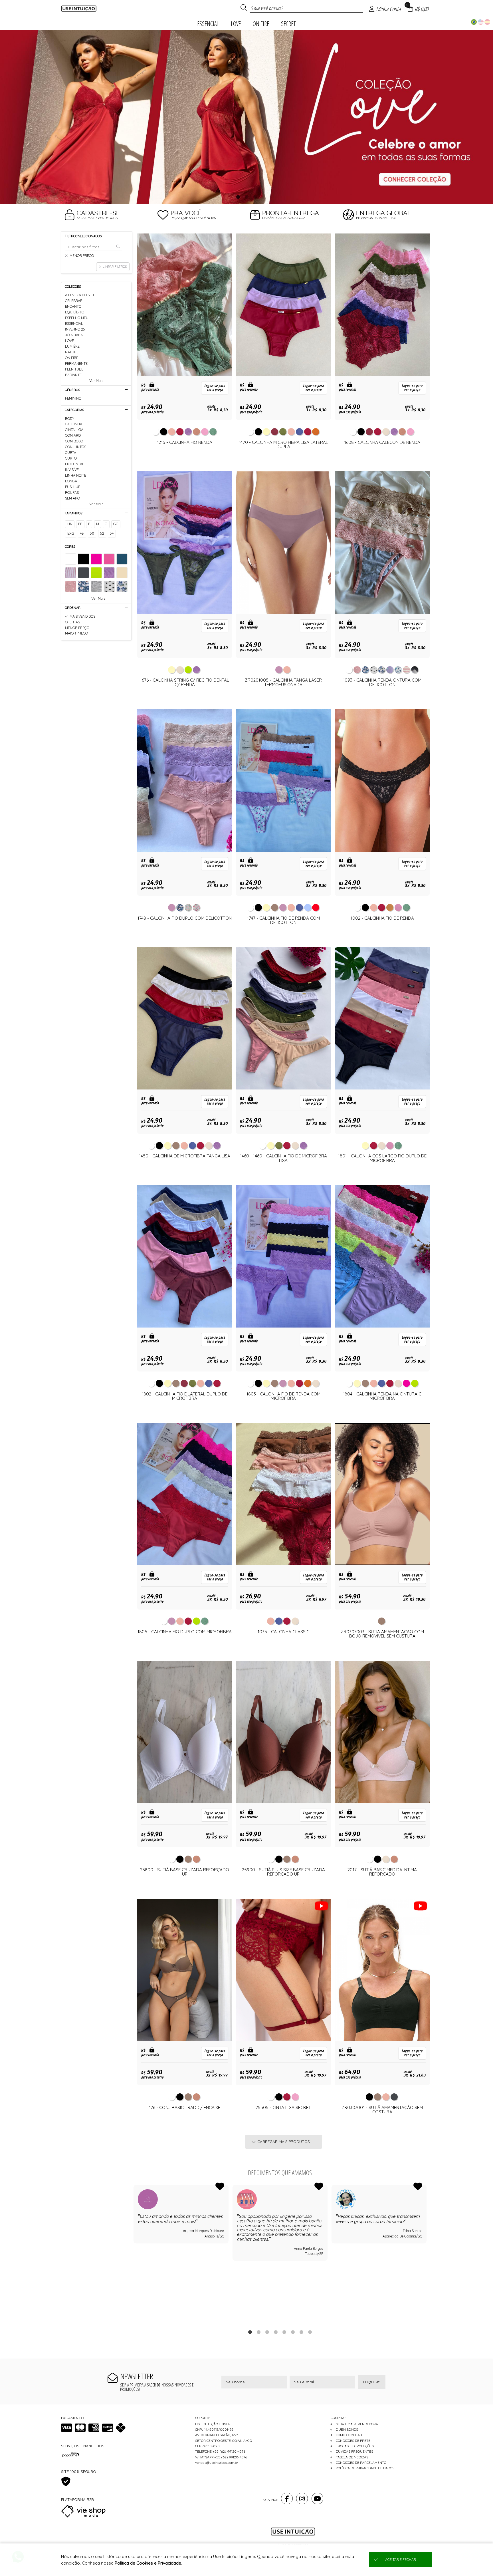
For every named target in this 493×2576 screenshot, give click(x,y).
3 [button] (255, 197)
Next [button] (427, 2253)
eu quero (372, 2382)
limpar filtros (115, 267)
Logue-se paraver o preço (215, 388)
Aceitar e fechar (401, 2560)
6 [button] (293, 2332)
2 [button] (246, 197)
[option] (246, 117)
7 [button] (301, 2332)
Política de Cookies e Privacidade (148, 2563)
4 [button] (276, 2332)
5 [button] (284, 2332)
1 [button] (238, 197)
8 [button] (310, 2332)
